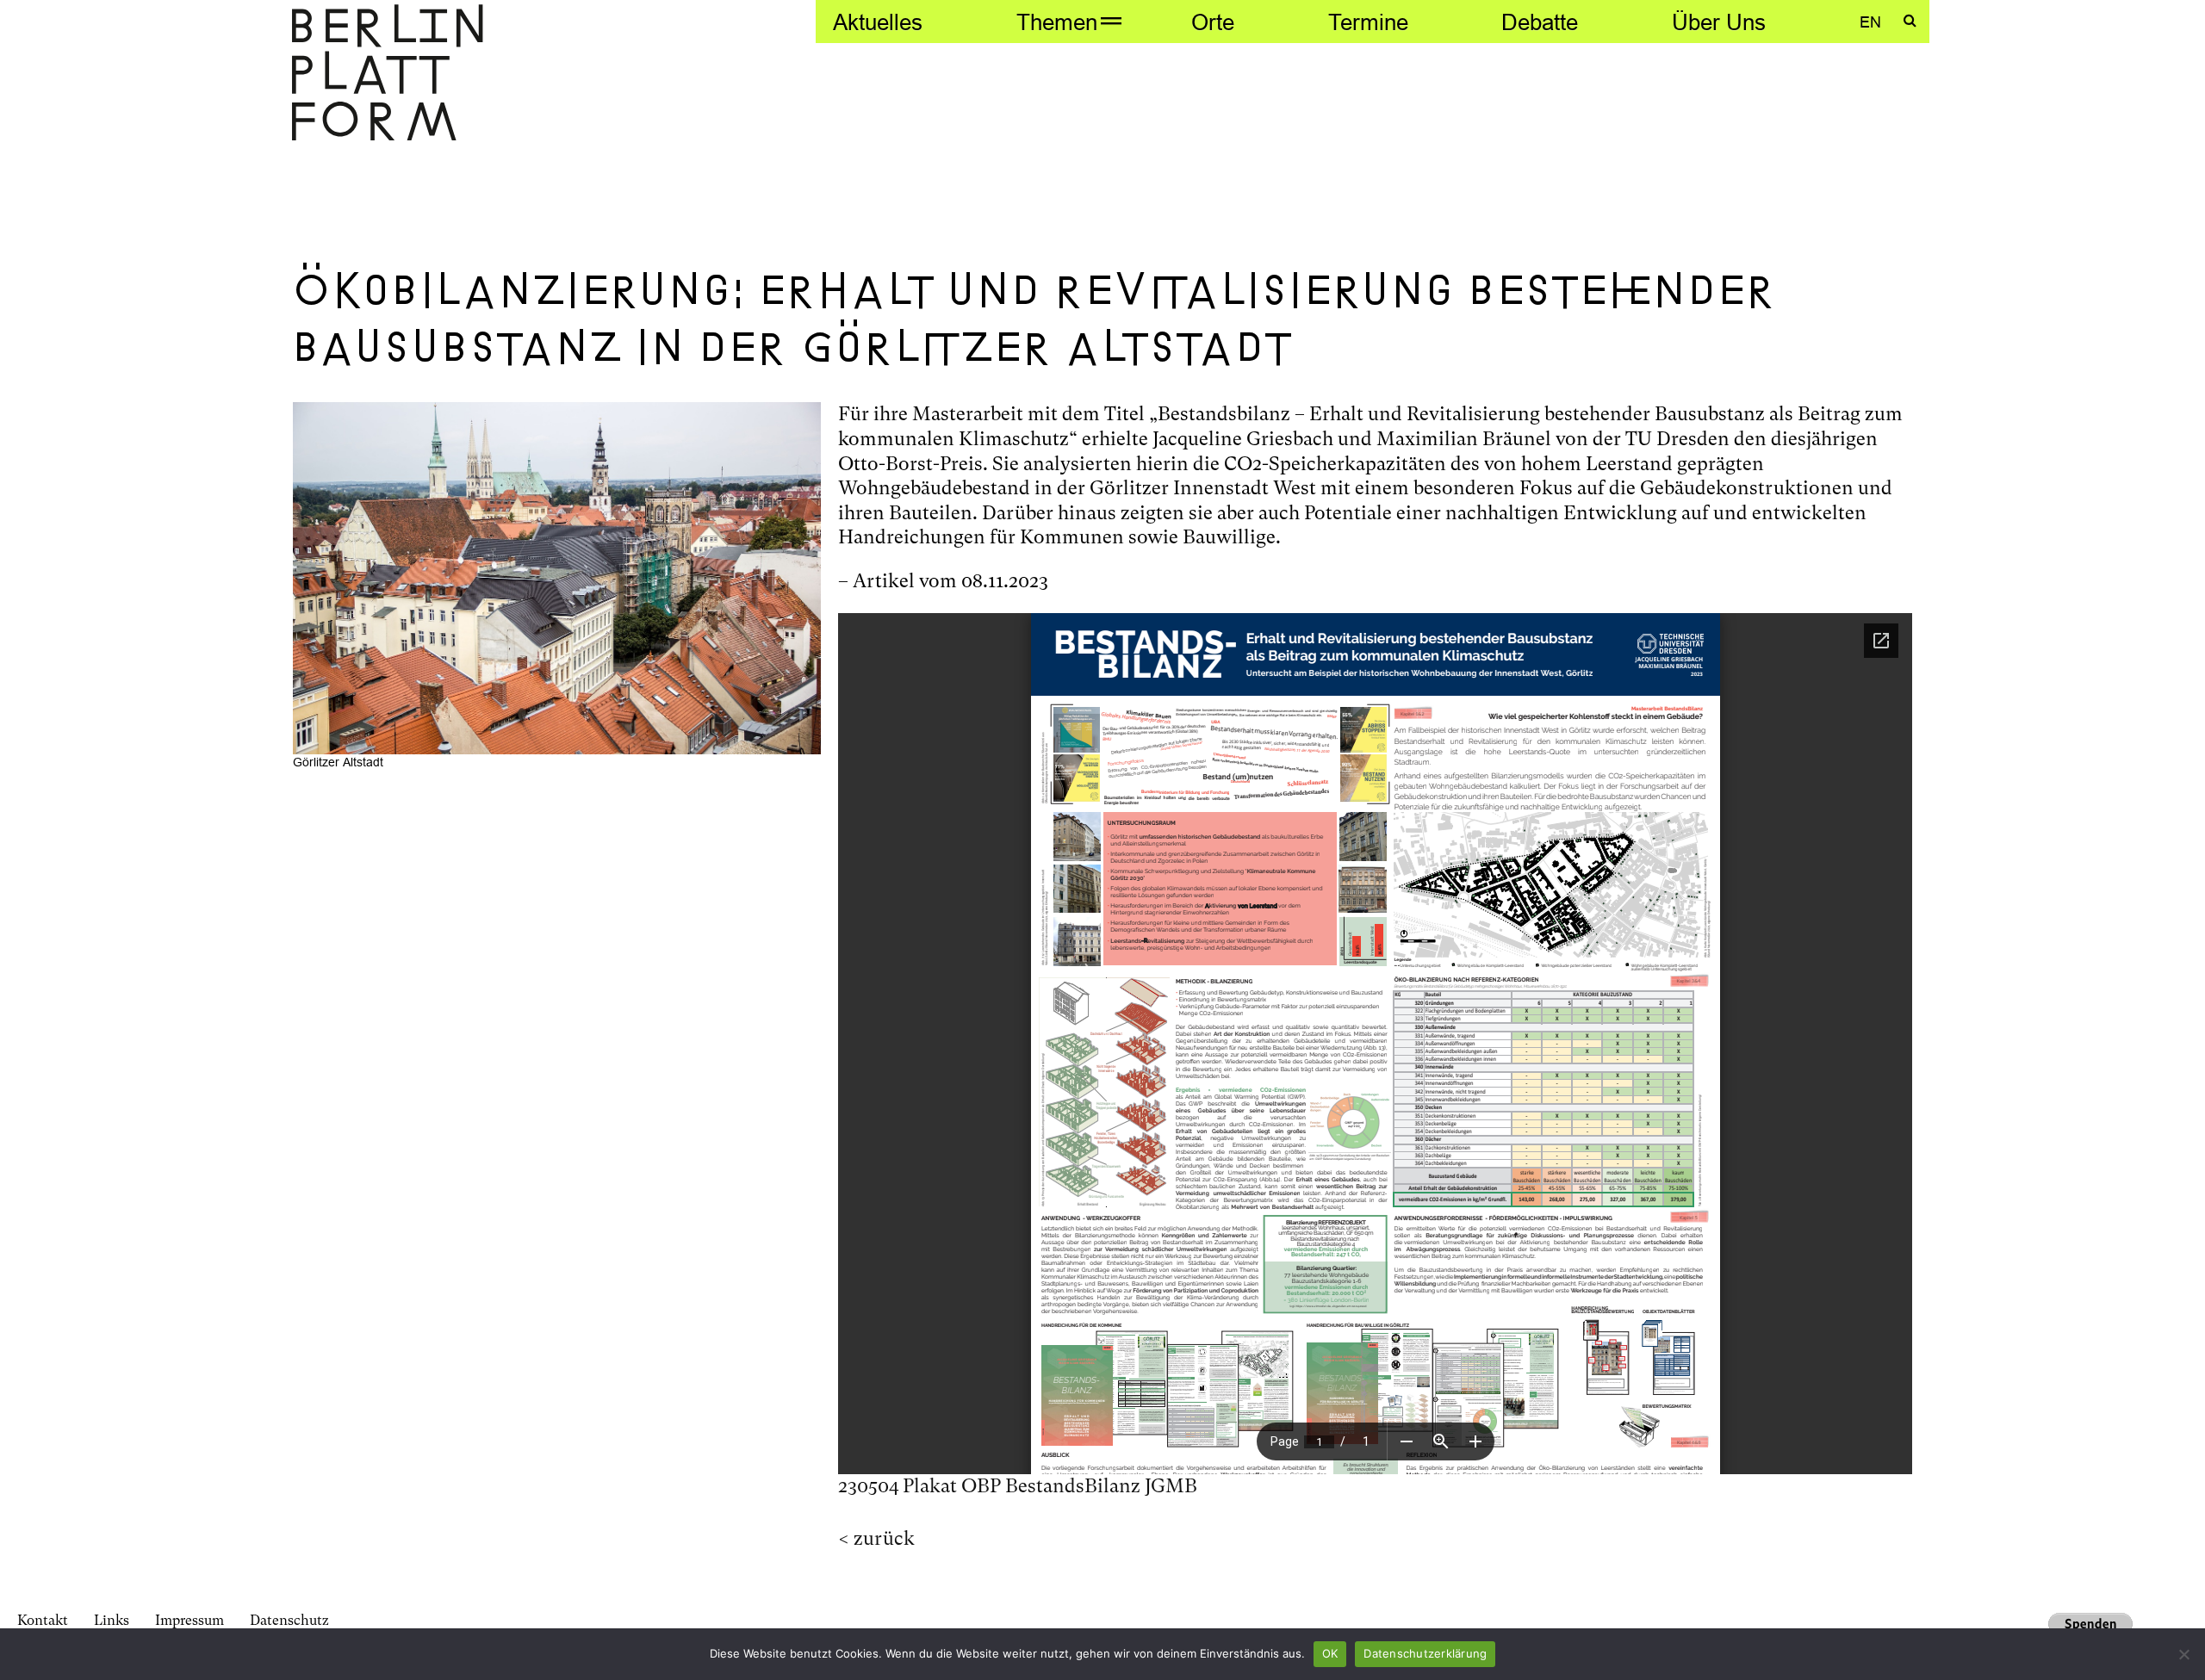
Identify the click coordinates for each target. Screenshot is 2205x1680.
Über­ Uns (1719, 22)
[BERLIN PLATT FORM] (388, 74)
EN (1870, 22)
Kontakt (43, 1620)
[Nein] (2183, 1654)
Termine (1368, 22)
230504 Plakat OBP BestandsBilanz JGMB (1018, 1486)
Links (112, 1620)
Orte (1213, 22)
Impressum (189, 1620)
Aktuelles (878, 22)
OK (1330, 1653)
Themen (1057, 22)
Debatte (1540, 22)
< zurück (876, 1538)
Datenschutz (289, 1620)
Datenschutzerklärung (1425, 1653)
